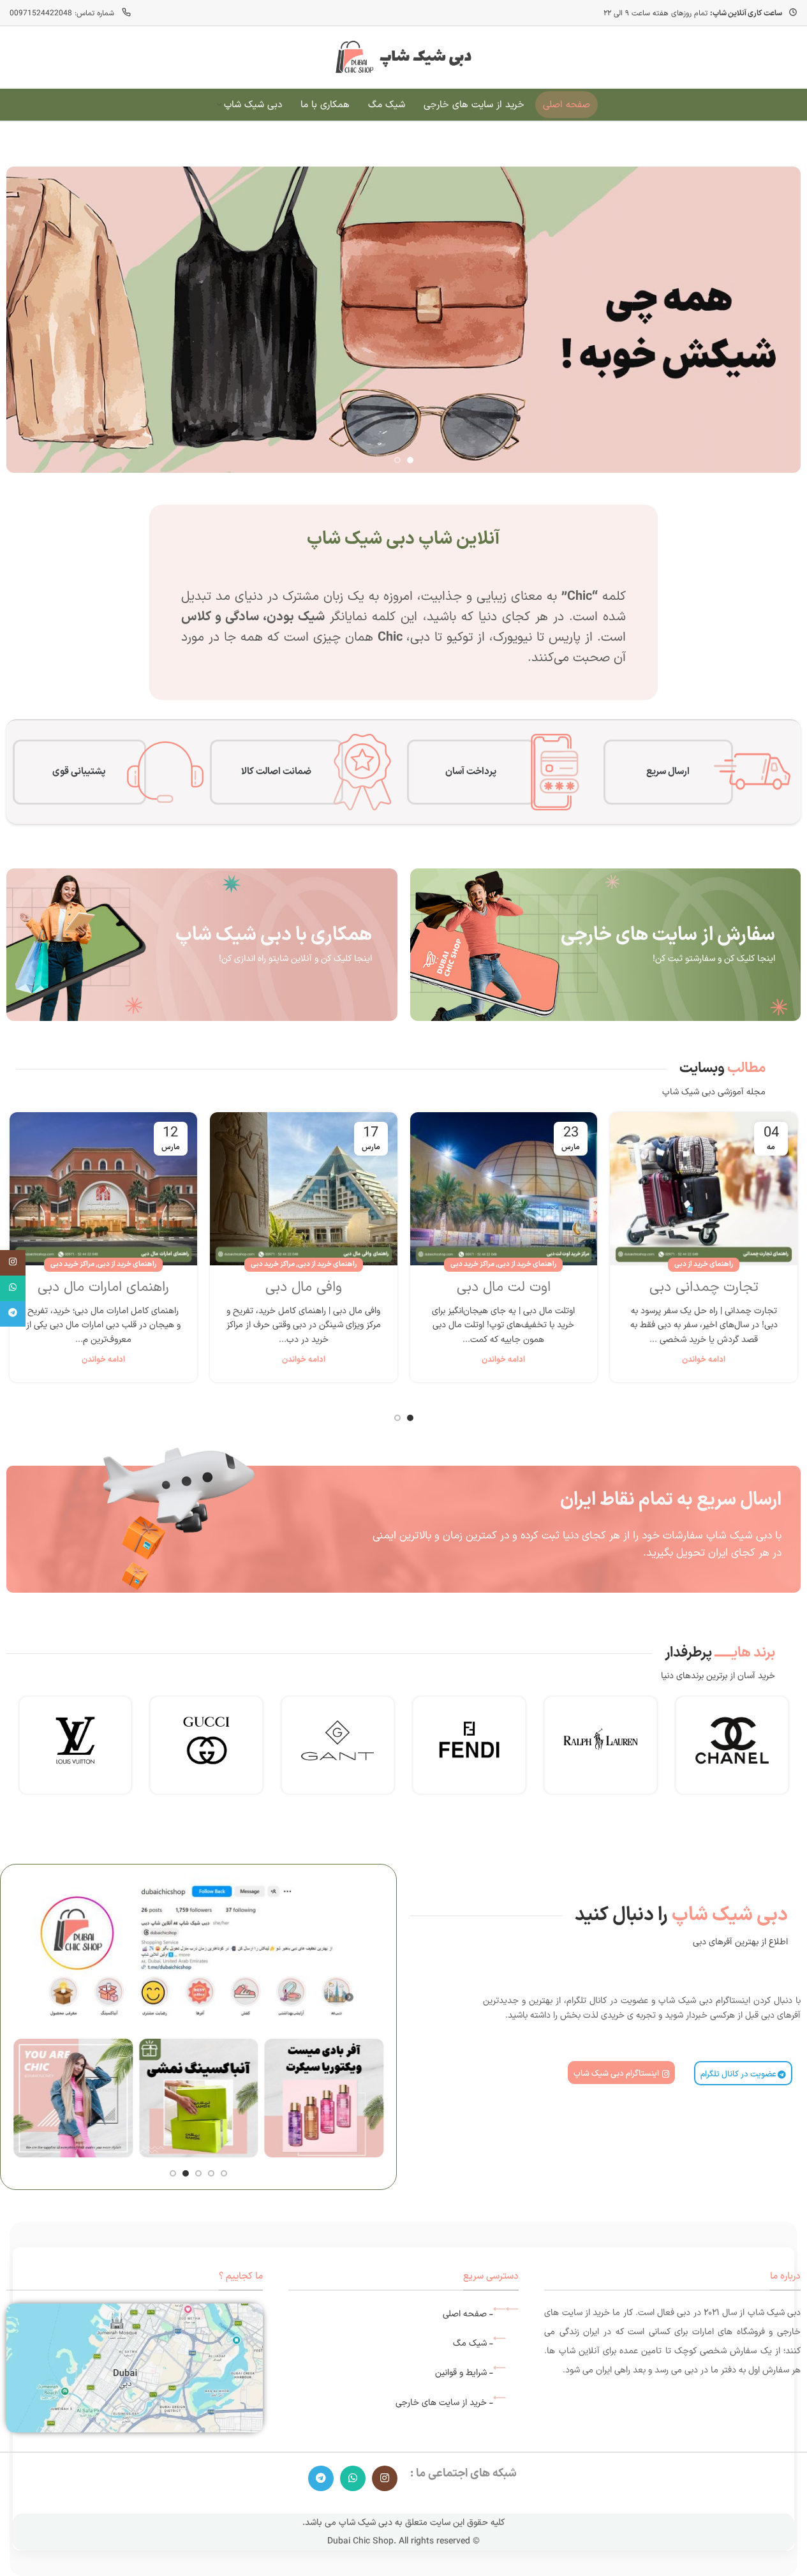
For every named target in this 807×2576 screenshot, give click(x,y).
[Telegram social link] (321, 2478)
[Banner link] (605, 945)
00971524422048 (41, 13)
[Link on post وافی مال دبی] (304, 1189)
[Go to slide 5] (173, 2173)
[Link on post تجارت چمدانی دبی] (704, 1189)
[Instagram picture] (338, 2098)
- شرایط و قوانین (464, 2373)
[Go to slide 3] (198, 2173)
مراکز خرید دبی (472, 1264)
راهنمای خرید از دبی (704, 1264)
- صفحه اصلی (468, 2314)
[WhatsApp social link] (353, 2478)
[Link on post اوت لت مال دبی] (504, 1189)
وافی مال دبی (304, 1287)
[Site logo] (404, 56)
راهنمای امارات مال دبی (103, 1287)
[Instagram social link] (385, 2478)
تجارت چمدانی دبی (704, 1287)
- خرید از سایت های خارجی (444, 2403)
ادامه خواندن (704, 1359)
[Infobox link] (732, 1745)
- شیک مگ (473, 2343)
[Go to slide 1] (410, 460)
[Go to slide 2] (397, 460)
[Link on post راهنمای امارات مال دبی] (103, 1189)
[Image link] (135, 2368)
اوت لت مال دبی (504, 1287)
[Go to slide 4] (186, 2173)
